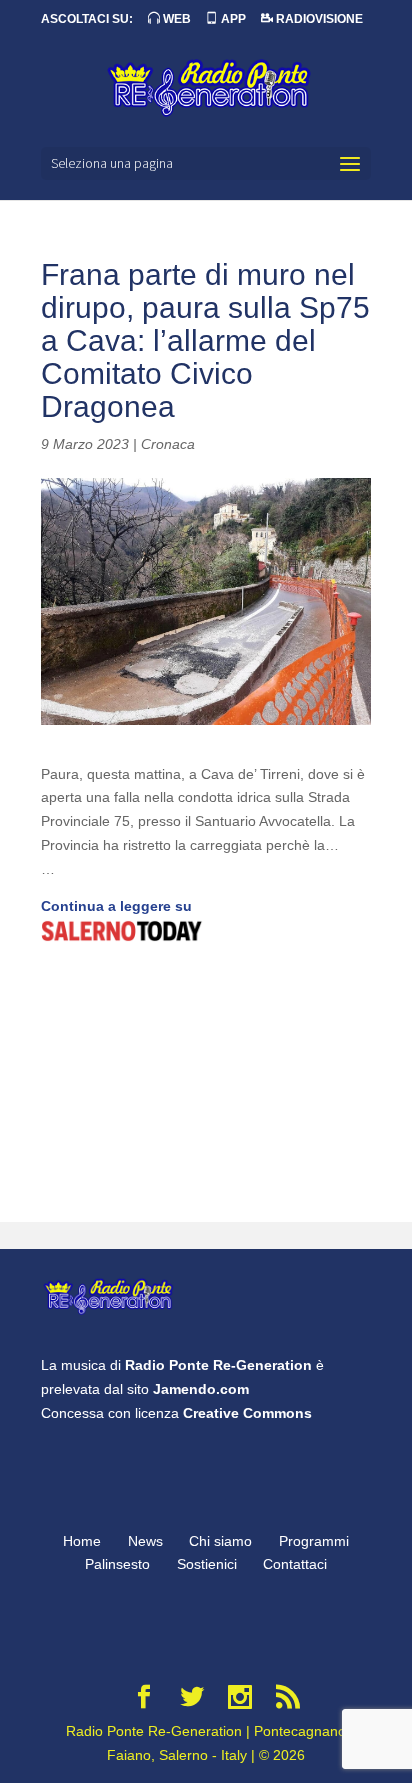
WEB (175, 19)
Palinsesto (117, 1564)
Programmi (314, 1541)
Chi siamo (220, 1541)
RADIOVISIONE (318, 19)
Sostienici (207, 1564)
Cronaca (168, 444)
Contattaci (295, 1564)
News (145, 1541)
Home (82, 1541)
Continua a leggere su (116, 906)
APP (232, 19)
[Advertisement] (206, 1085)
